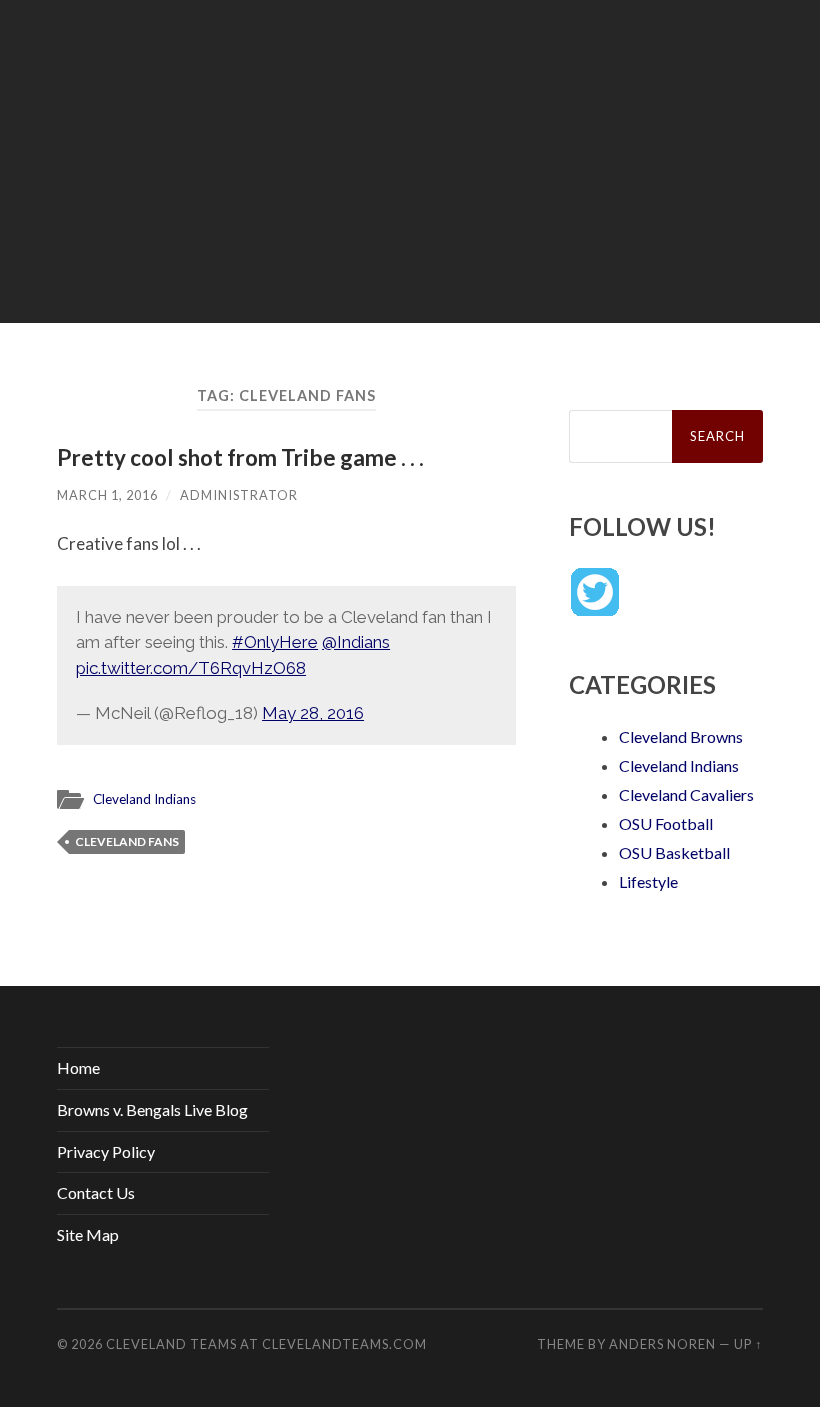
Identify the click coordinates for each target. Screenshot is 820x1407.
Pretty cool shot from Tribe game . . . (240, 457)
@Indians (356, 642)
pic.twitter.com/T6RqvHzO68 (191, 668)
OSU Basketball (674, 852)
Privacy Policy (106, 1151)
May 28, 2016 (313, 713)
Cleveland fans (127, 841)
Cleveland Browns (681, 736)
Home (78, 1067)
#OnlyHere (275, 642)
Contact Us (96, 1192)
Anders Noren (662, 1344)
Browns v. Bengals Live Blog (152, 1109)
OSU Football (666, 823)
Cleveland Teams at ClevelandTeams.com (266, 1344)
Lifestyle (648, 881)
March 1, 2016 (107, 495)
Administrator (239, 495)
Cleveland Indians (144, 799)
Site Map (88, 1234)
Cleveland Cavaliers (686, 794)
